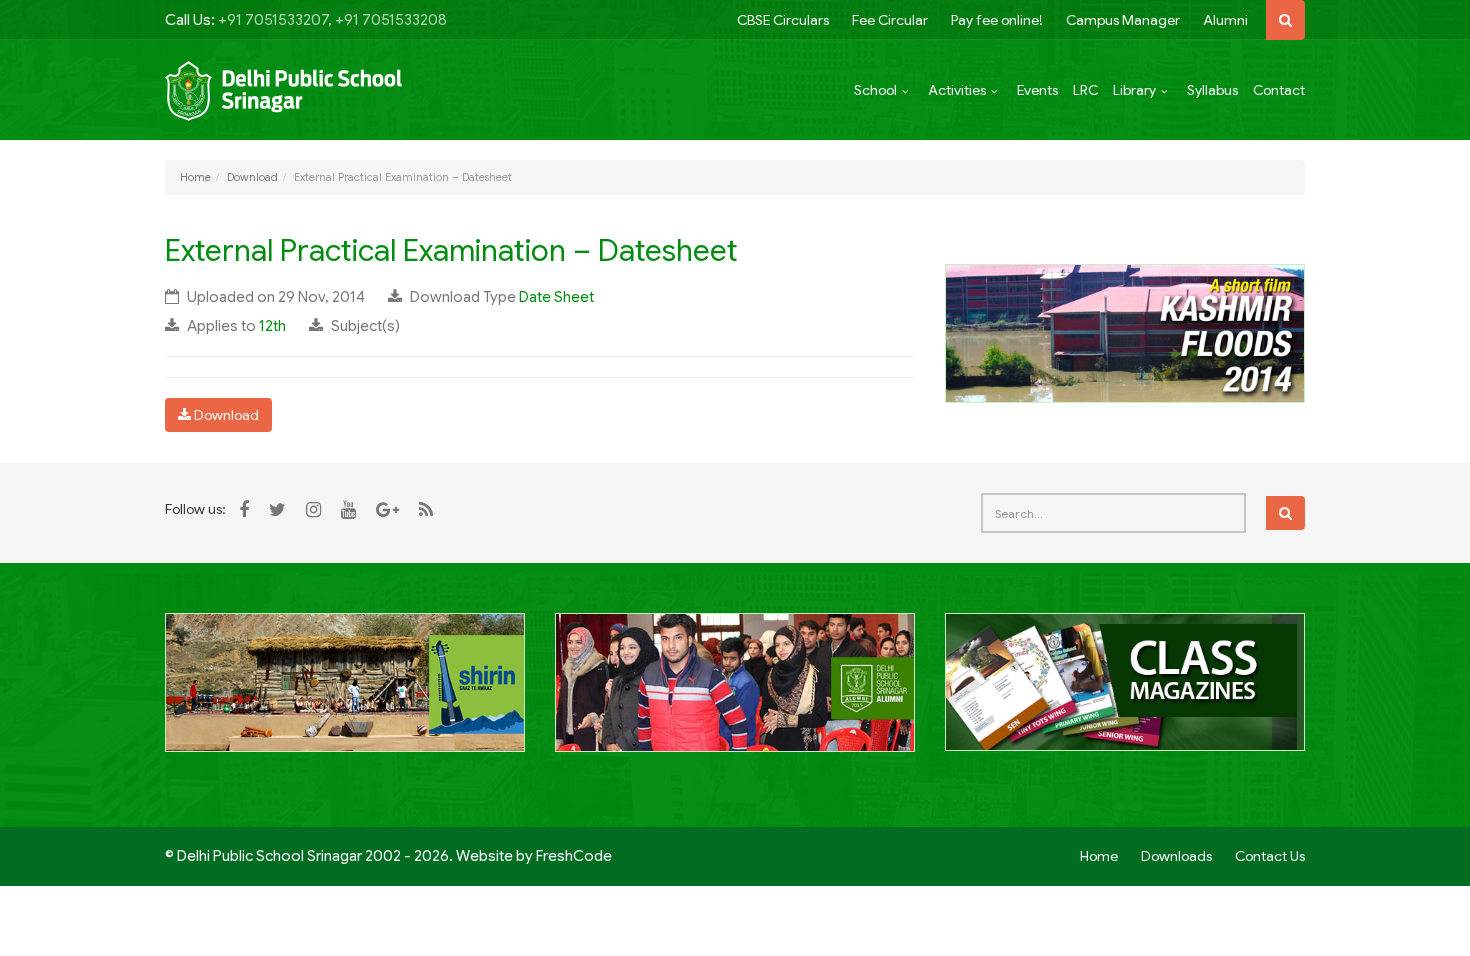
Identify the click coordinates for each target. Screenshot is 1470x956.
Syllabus (1212, 90)
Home (195, 177)
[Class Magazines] (1125, 693)
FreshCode (574, 856)
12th (272, 326)
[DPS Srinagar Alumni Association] (735, 693)
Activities (957, 90)
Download (252, 177)
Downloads (1176, 856)
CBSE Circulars (783, 20)
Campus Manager (1123, 20)
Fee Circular (890, 20)
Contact (1279, 90)
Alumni (1225, 20)
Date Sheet (556, 297)
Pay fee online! (997, 20)
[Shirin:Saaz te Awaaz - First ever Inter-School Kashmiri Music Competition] (345, 693)
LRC (1085, 90)
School (875, 90)
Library (1134, 90)
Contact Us (1270, 856)
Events (1037, 90)
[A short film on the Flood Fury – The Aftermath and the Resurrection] (1125, 332)
